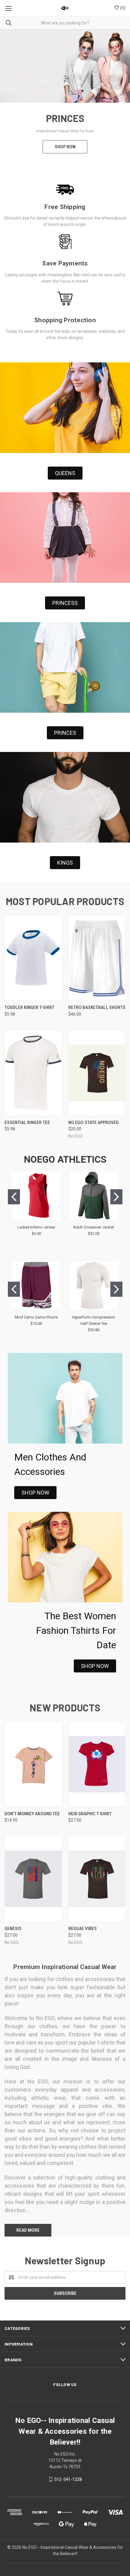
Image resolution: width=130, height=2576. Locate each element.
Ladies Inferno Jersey (36, 1227)
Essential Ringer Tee (27, 1123)
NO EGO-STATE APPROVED (94, 1123)
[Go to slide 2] (116, 1197)
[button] (65, 473)
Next (120, 98)
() (122, 8)
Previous (10, 98)
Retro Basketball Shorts (97, 1007)
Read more (28, 2230)
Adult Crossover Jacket (94, 1227)
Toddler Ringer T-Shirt (29, 1007)
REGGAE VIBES (83, 1929)
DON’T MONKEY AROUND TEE (32, 1814)
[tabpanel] (65, 98)
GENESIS (13, 1929)
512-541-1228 (68, 2479)
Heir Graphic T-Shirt (90, 1814)
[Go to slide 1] (14, 1197)
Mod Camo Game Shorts (36, 1317)
